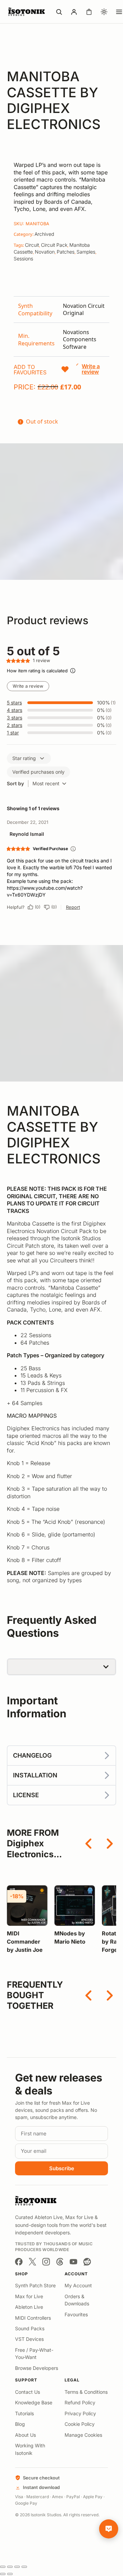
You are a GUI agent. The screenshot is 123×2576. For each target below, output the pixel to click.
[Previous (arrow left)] (3, 2574)
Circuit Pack (54, 245)
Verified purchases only (38, 772)
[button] (42, 370)
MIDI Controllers (33, 2318)
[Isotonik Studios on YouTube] (73, 2262)
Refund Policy (80, 2402)
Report (73, 907)
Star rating (24, 758)
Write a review (28, 686)
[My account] (74, 12)
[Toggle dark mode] (104, 12)
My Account (78, 2285)
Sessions (23, 259)
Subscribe (62, 2168)
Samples (86, 252)
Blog (20, 2424)
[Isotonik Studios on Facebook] (19, 2262)
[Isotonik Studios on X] (32, 2262)
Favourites (76, 2314)
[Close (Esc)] (24, 2567)
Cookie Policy (80, 2424)
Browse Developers (37, 2368)
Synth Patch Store (35, 2285)
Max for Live (29, 2296)
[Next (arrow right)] (10, 2574)
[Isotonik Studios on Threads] (60, 2262)
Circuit (32, 245)
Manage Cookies (83, 2435)
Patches (66, 252)
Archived (44, 234)
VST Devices (29, 2339)
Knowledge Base (34, 2402)
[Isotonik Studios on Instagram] (46, 2262)
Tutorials (24, 2413)
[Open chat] (109, 2529)
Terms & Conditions (86, 2392)
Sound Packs (30, 2328)
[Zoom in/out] (3, 2567)
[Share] (17, 2567)
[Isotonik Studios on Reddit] (87, 2262)
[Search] (59, 12)
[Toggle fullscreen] (10, 2567)
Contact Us (28, 2392)
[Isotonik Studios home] (27, 12)
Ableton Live (29, 2307)
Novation (45, 252)
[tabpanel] (61, 326)
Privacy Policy (80, 2413)
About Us (25, 2435)
